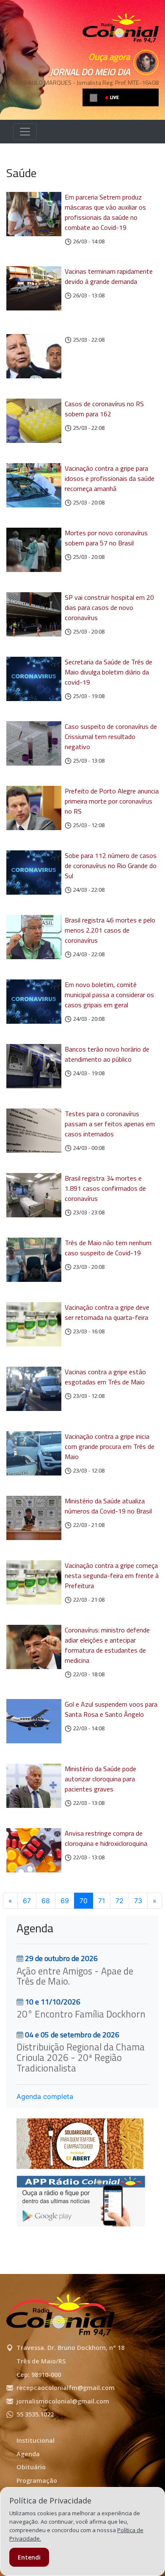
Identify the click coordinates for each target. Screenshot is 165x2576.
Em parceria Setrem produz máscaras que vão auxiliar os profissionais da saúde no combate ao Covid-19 (105, 212)
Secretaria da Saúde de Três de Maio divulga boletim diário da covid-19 (109, 672)
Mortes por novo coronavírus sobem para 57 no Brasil (106, 538)
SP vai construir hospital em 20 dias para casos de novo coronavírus (109, 607)
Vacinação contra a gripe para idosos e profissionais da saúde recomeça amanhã (110, 478)
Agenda (28, 2454)
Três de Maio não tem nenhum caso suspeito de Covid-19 (108, 1248)
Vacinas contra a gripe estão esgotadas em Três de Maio (105, 1377)
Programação (37, 2480)
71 (102, 1901)
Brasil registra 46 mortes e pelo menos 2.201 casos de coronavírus (110, 930)
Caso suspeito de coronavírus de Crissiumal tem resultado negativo (111, 736)
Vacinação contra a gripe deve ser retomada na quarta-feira (107, 1312)
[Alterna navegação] (25, 132)
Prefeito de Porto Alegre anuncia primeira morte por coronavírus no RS (112, 801)
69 (65, 1901)
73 (138, 1901)
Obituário (31, 2467)
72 (120, 1901)
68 (46, 1901)
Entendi (29, 2557)
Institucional (36, 2440)
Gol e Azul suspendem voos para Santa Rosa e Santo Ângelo (111, 1709)
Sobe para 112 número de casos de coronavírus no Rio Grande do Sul (111, 866)
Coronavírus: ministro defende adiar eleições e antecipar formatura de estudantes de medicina (107, 1645)
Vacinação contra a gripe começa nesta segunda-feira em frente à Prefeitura (112, 1575)
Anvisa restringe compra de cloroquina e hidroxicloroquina (106, 1838)
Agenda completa (45, 2096)
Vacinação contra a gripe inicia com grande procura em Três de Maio (110, 1446)
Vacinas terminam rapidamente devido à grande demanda (109, 276)
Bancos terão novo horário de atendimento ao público (107, 1054)
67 (27, 1901)
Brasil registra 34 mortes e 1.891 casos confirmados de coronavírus (105, 1188)
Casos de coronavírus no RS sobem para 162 (104, 409)
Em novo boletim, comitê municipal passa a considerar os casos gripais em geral (109, 995)
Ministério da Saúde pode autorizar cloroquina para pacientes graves (100, 1779)
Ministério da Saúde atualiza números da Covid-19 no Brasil (108, 1506)
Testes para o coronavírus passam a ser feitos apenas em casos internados (110, 1124)
